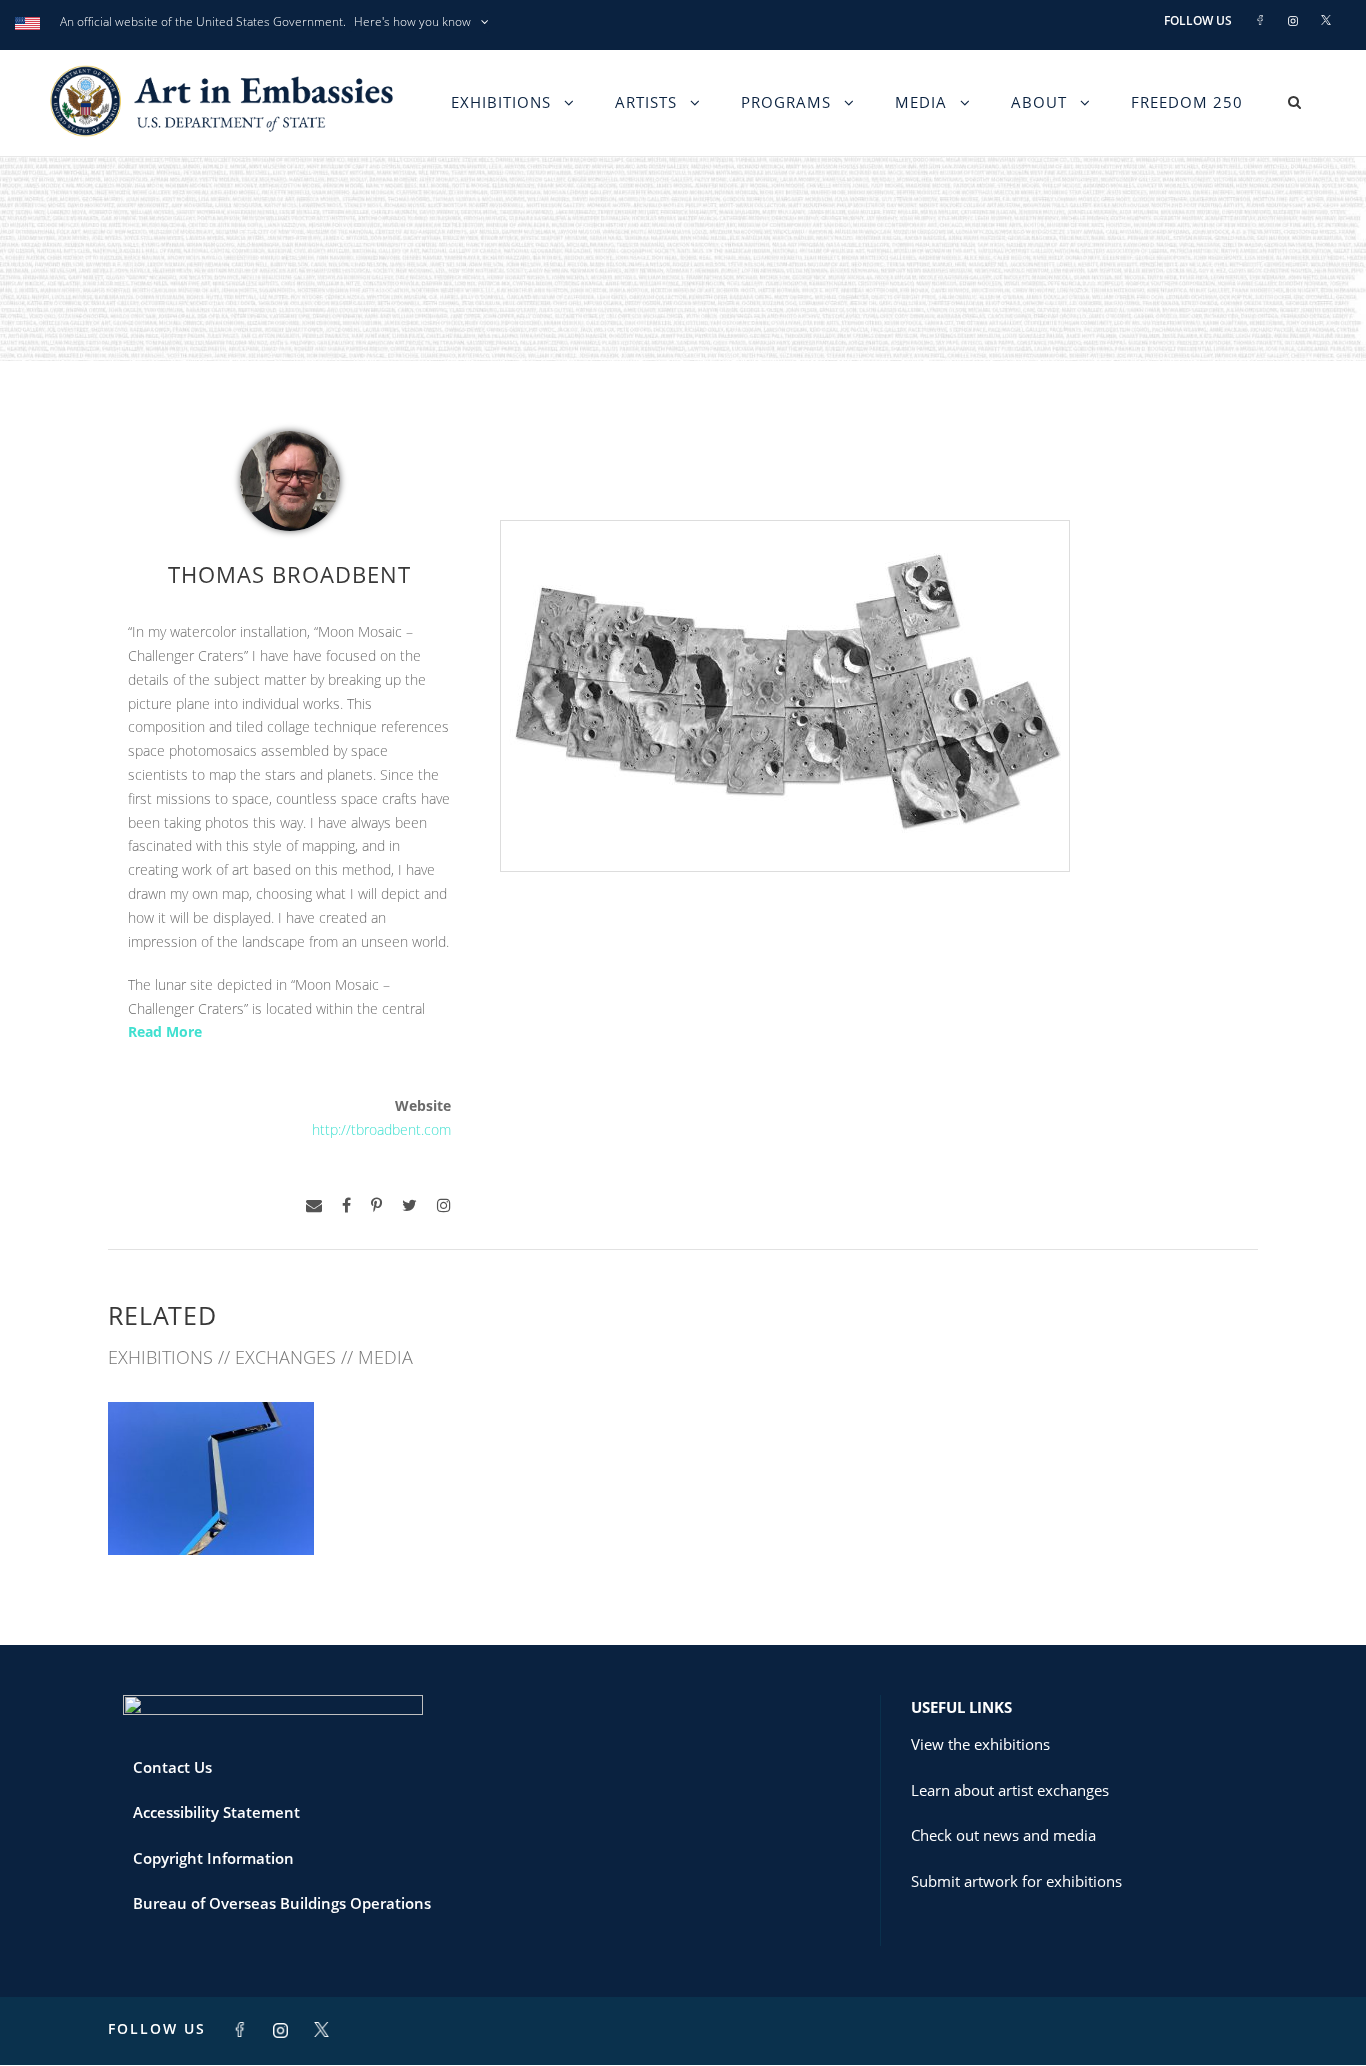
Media (921, 102)
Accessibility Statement (216, 1812)
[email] (314, 1205)
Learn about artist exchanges (1010, 1790)
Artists (646, 102)
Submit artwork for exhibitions (1016, 1881)
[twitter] (409, 1205)
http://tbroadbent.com (381, 1129)
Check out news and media (1003, 1835)
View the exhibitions (980, 1744)
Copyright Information (213, 1858)
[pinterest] (376, 1205)
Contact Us (172, 1767)
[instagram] (444, 1205)
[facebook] (346, 1205)
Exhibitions (501, 102)
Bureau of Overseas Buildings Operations (282, 1903)
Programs (786, 102)
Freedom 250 (1187, 102)
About (1039, 102)
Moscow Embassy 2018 (211, 1510)
